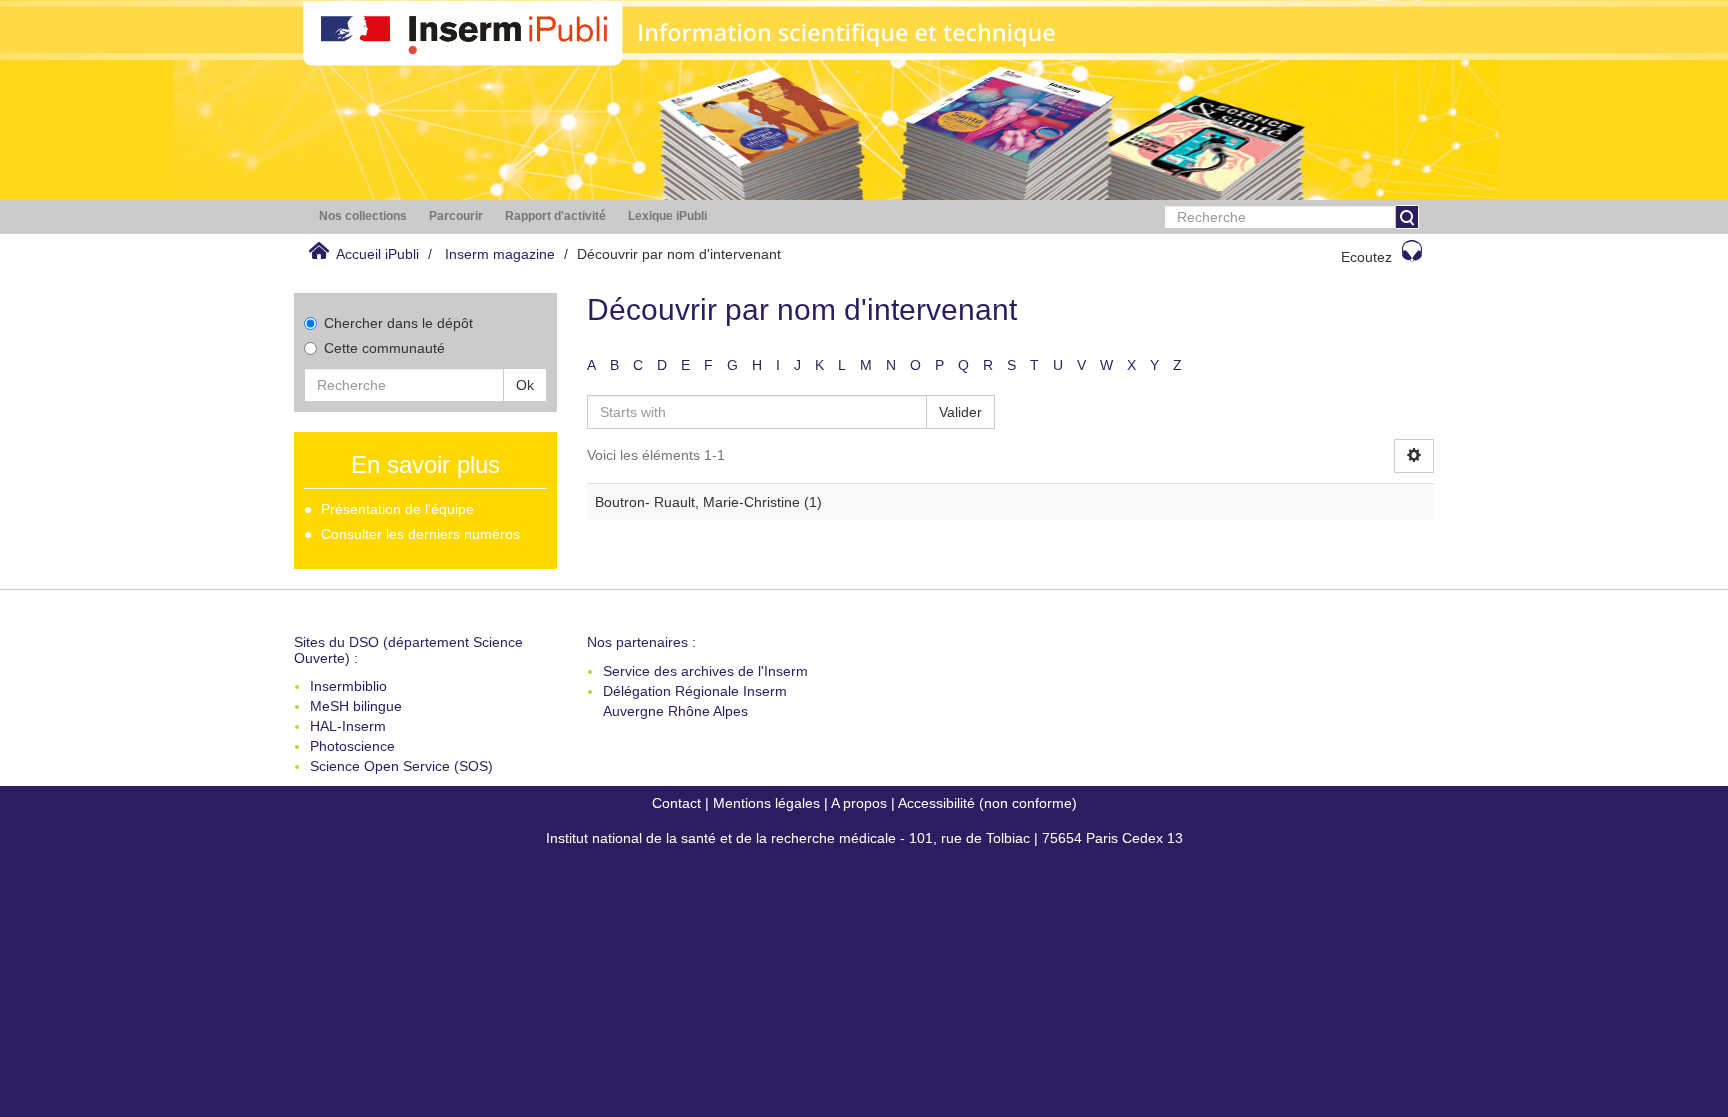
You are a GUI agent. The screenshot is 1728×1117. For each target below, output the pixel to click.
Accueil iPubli (377, 254)
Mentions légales (766, 803)
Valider (960, 412)
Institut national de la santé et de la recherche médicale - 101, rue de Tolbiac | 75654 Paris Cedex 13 (864, 838)
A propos (859, 803)
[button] (363, 216)
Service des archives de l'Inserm (705, 671)
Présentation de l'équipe (397, 509)
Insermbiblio (348, 686)
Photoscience (352, 746)
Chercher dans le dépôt (398, 323)
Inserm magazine (500, 254)
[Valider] (1407, 217)
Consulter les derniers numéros (420, 534)
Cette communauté (384, 348)
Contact (676, 803)
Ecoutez (1366, 257)
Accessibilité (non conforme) (987, 803)
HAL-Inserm (348, 726)
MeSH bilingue (356, 706)
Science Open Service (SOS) (401, 766)
